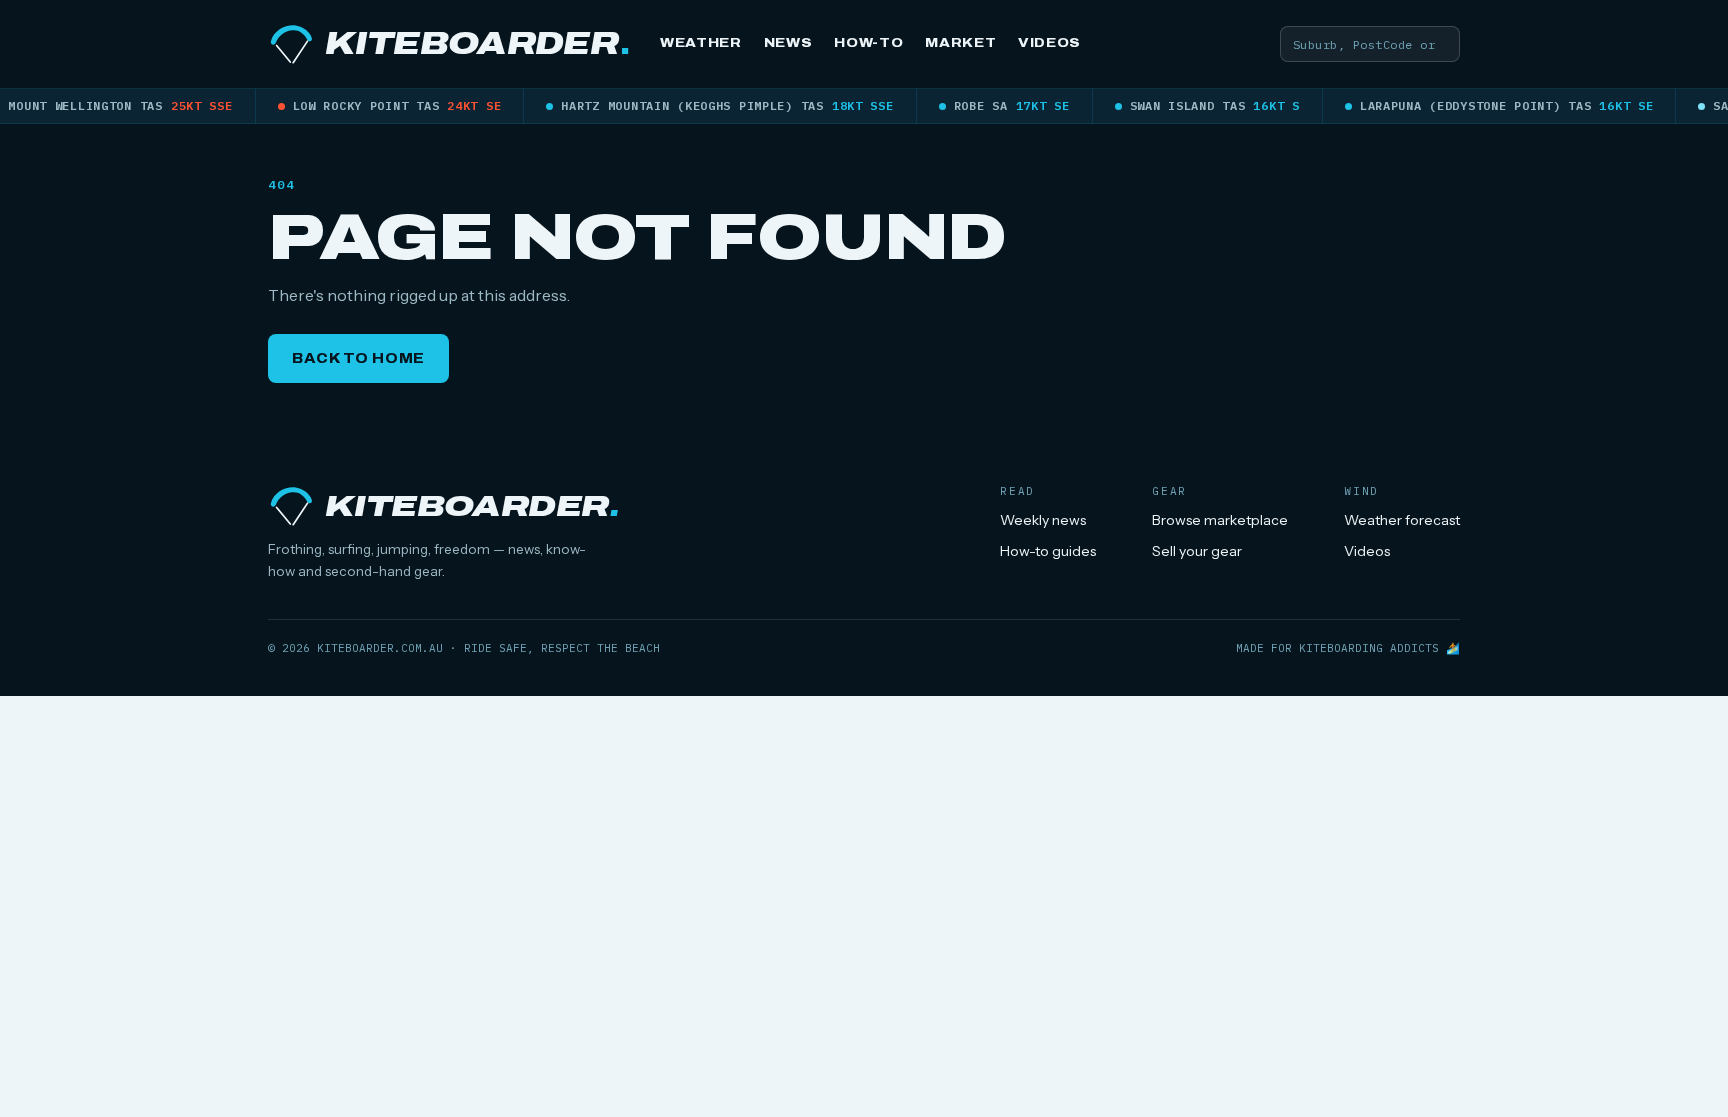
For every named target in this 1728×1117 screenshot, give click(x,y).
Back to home (358, 358)
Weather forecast (1402, 520)
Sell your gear (1197, 551)
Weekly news (1043, 520)
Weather (701, 43)
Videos (1049, 43)
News (788, 43)
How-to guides (1048, 551)
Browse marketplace (1220, 520)
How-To (868, 43)
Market (960, 43)
